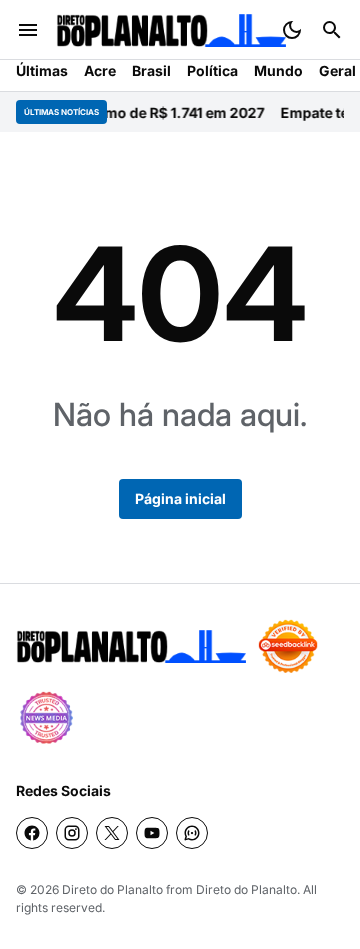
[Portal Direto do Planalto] (171, 30)
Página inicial (180, 498)
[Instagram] (72, 833)
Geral (337, 70)
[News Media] (46, 718)
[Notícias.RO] (131, 646)
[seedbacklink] (288, 646)
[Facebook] (32, 833)
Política (212, 70)
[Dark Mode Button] (292, 30)
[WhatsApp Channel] (192, 833)
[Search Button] (332, 30)
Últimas (42, 70)
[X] (112, 833)
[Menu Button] (28, 30)
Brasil (151, 70)
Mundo (278, 70)
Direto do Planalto (112, 889)
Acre (100, 70)
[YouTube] (152, 833)
